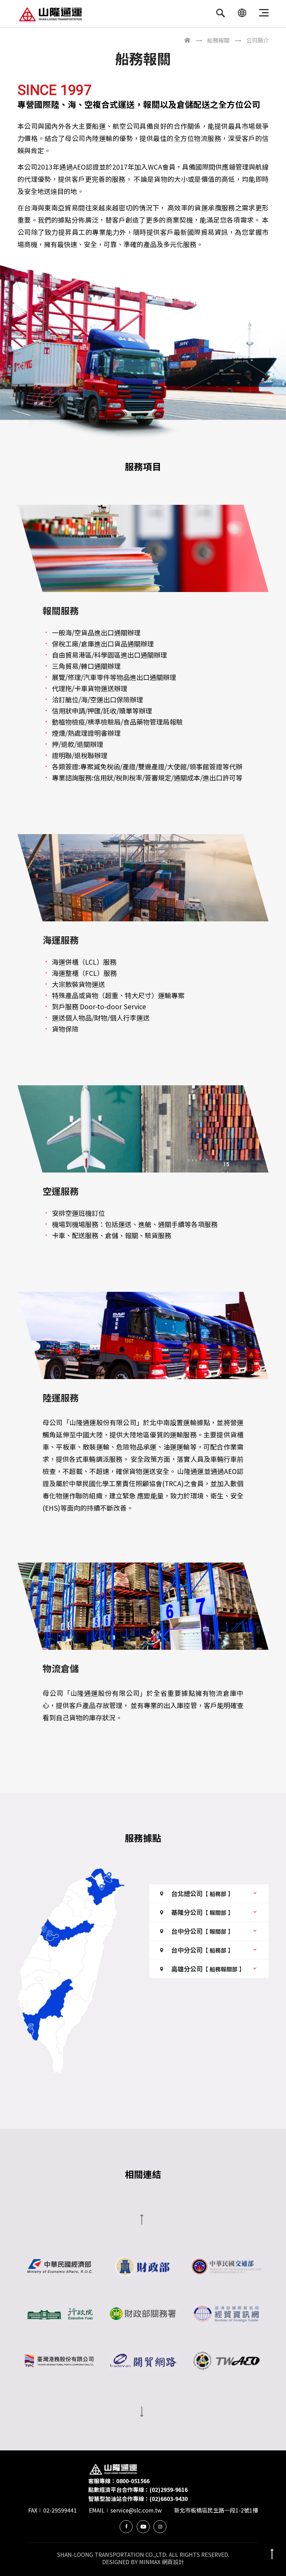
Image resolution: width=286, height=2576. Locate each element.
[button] (209, 1893)
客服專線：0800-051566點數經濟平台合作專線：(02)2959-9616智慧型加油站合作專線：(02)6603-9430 (138, 2490)
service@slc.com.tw (136, 2510)
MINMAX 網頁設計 (162, 2562)
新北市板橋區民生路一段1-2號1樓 (216, 2510)
